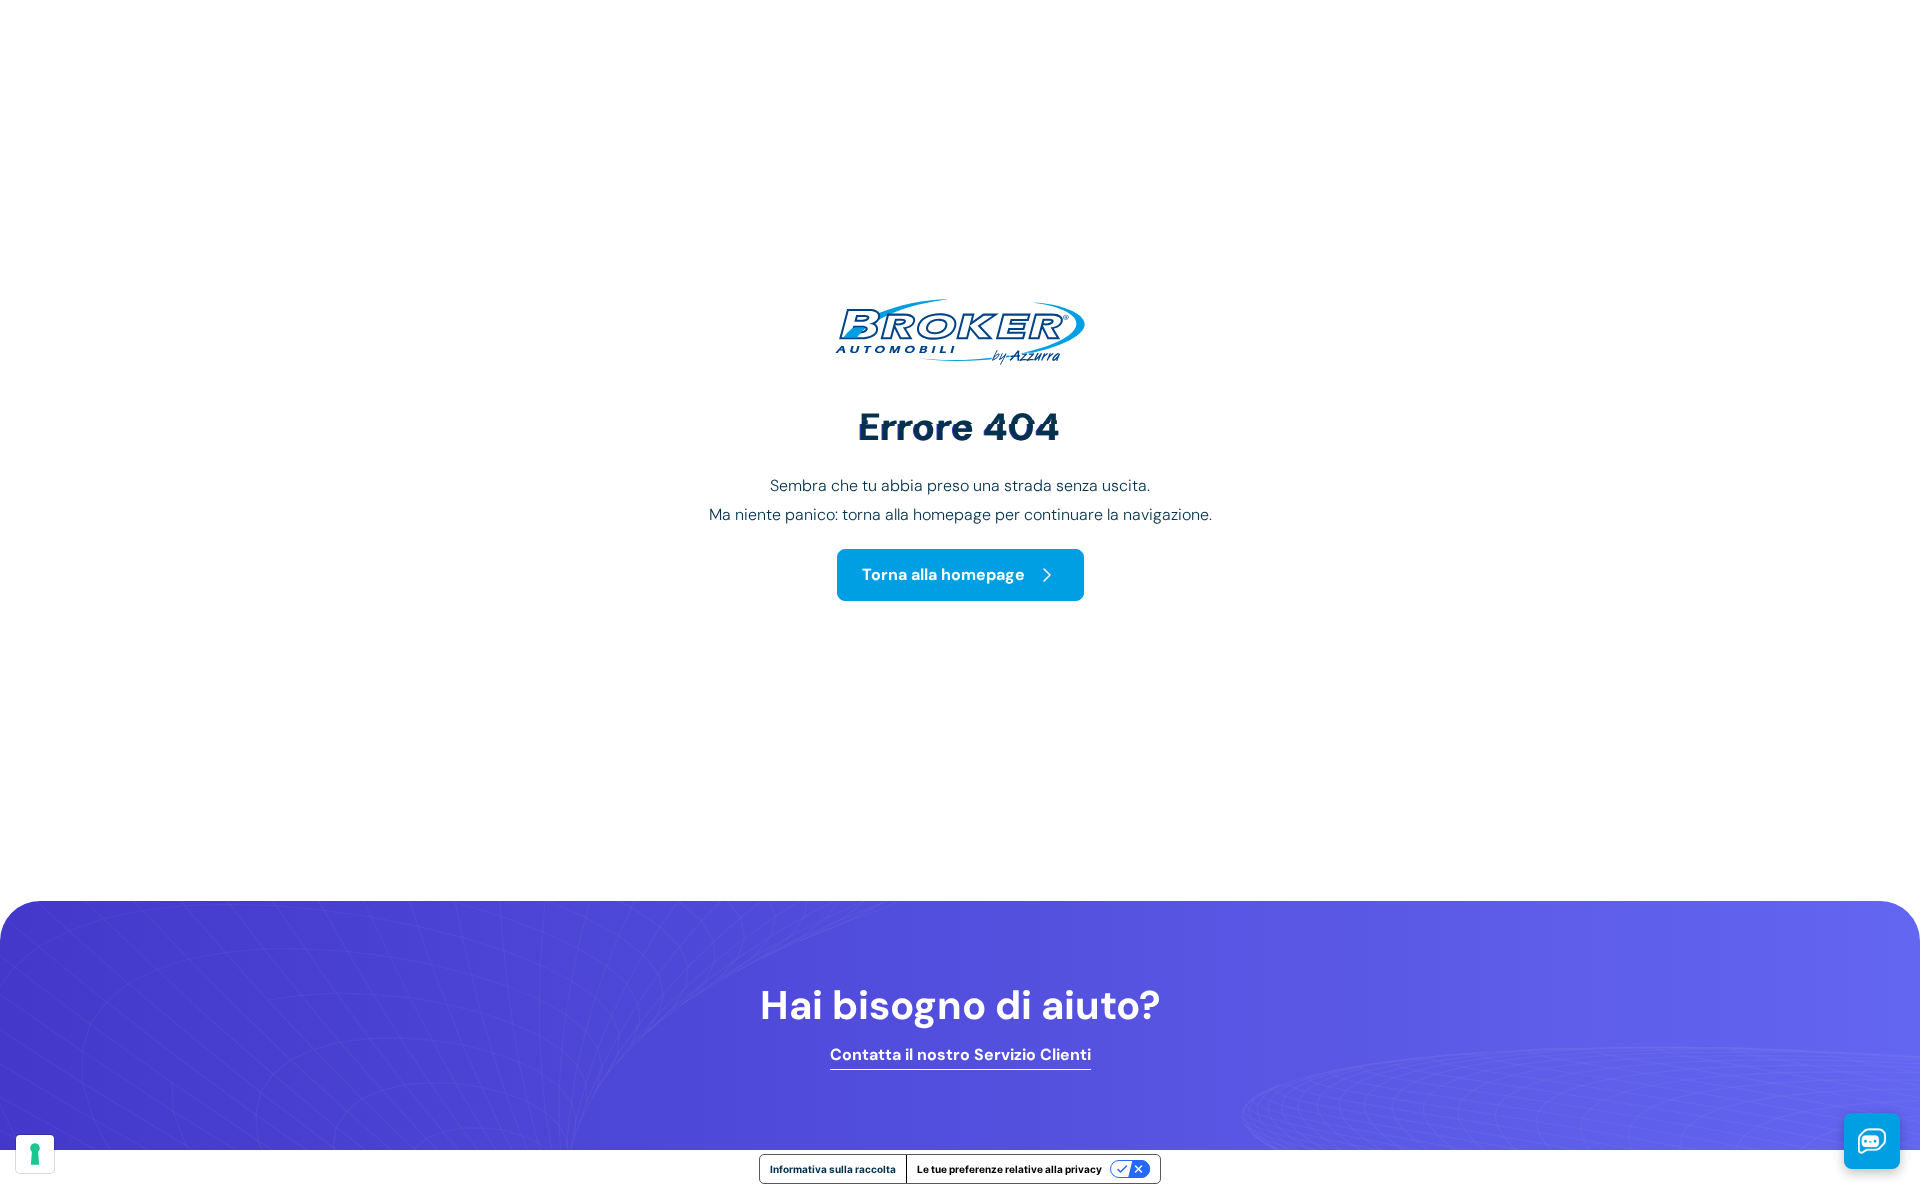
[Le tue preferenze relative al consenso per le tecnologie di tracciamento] (35, 1154)
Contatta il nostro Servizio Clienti (960, 1055)
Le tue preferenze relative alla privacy (1009, 1169)
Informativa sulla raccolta (833, 1169)
